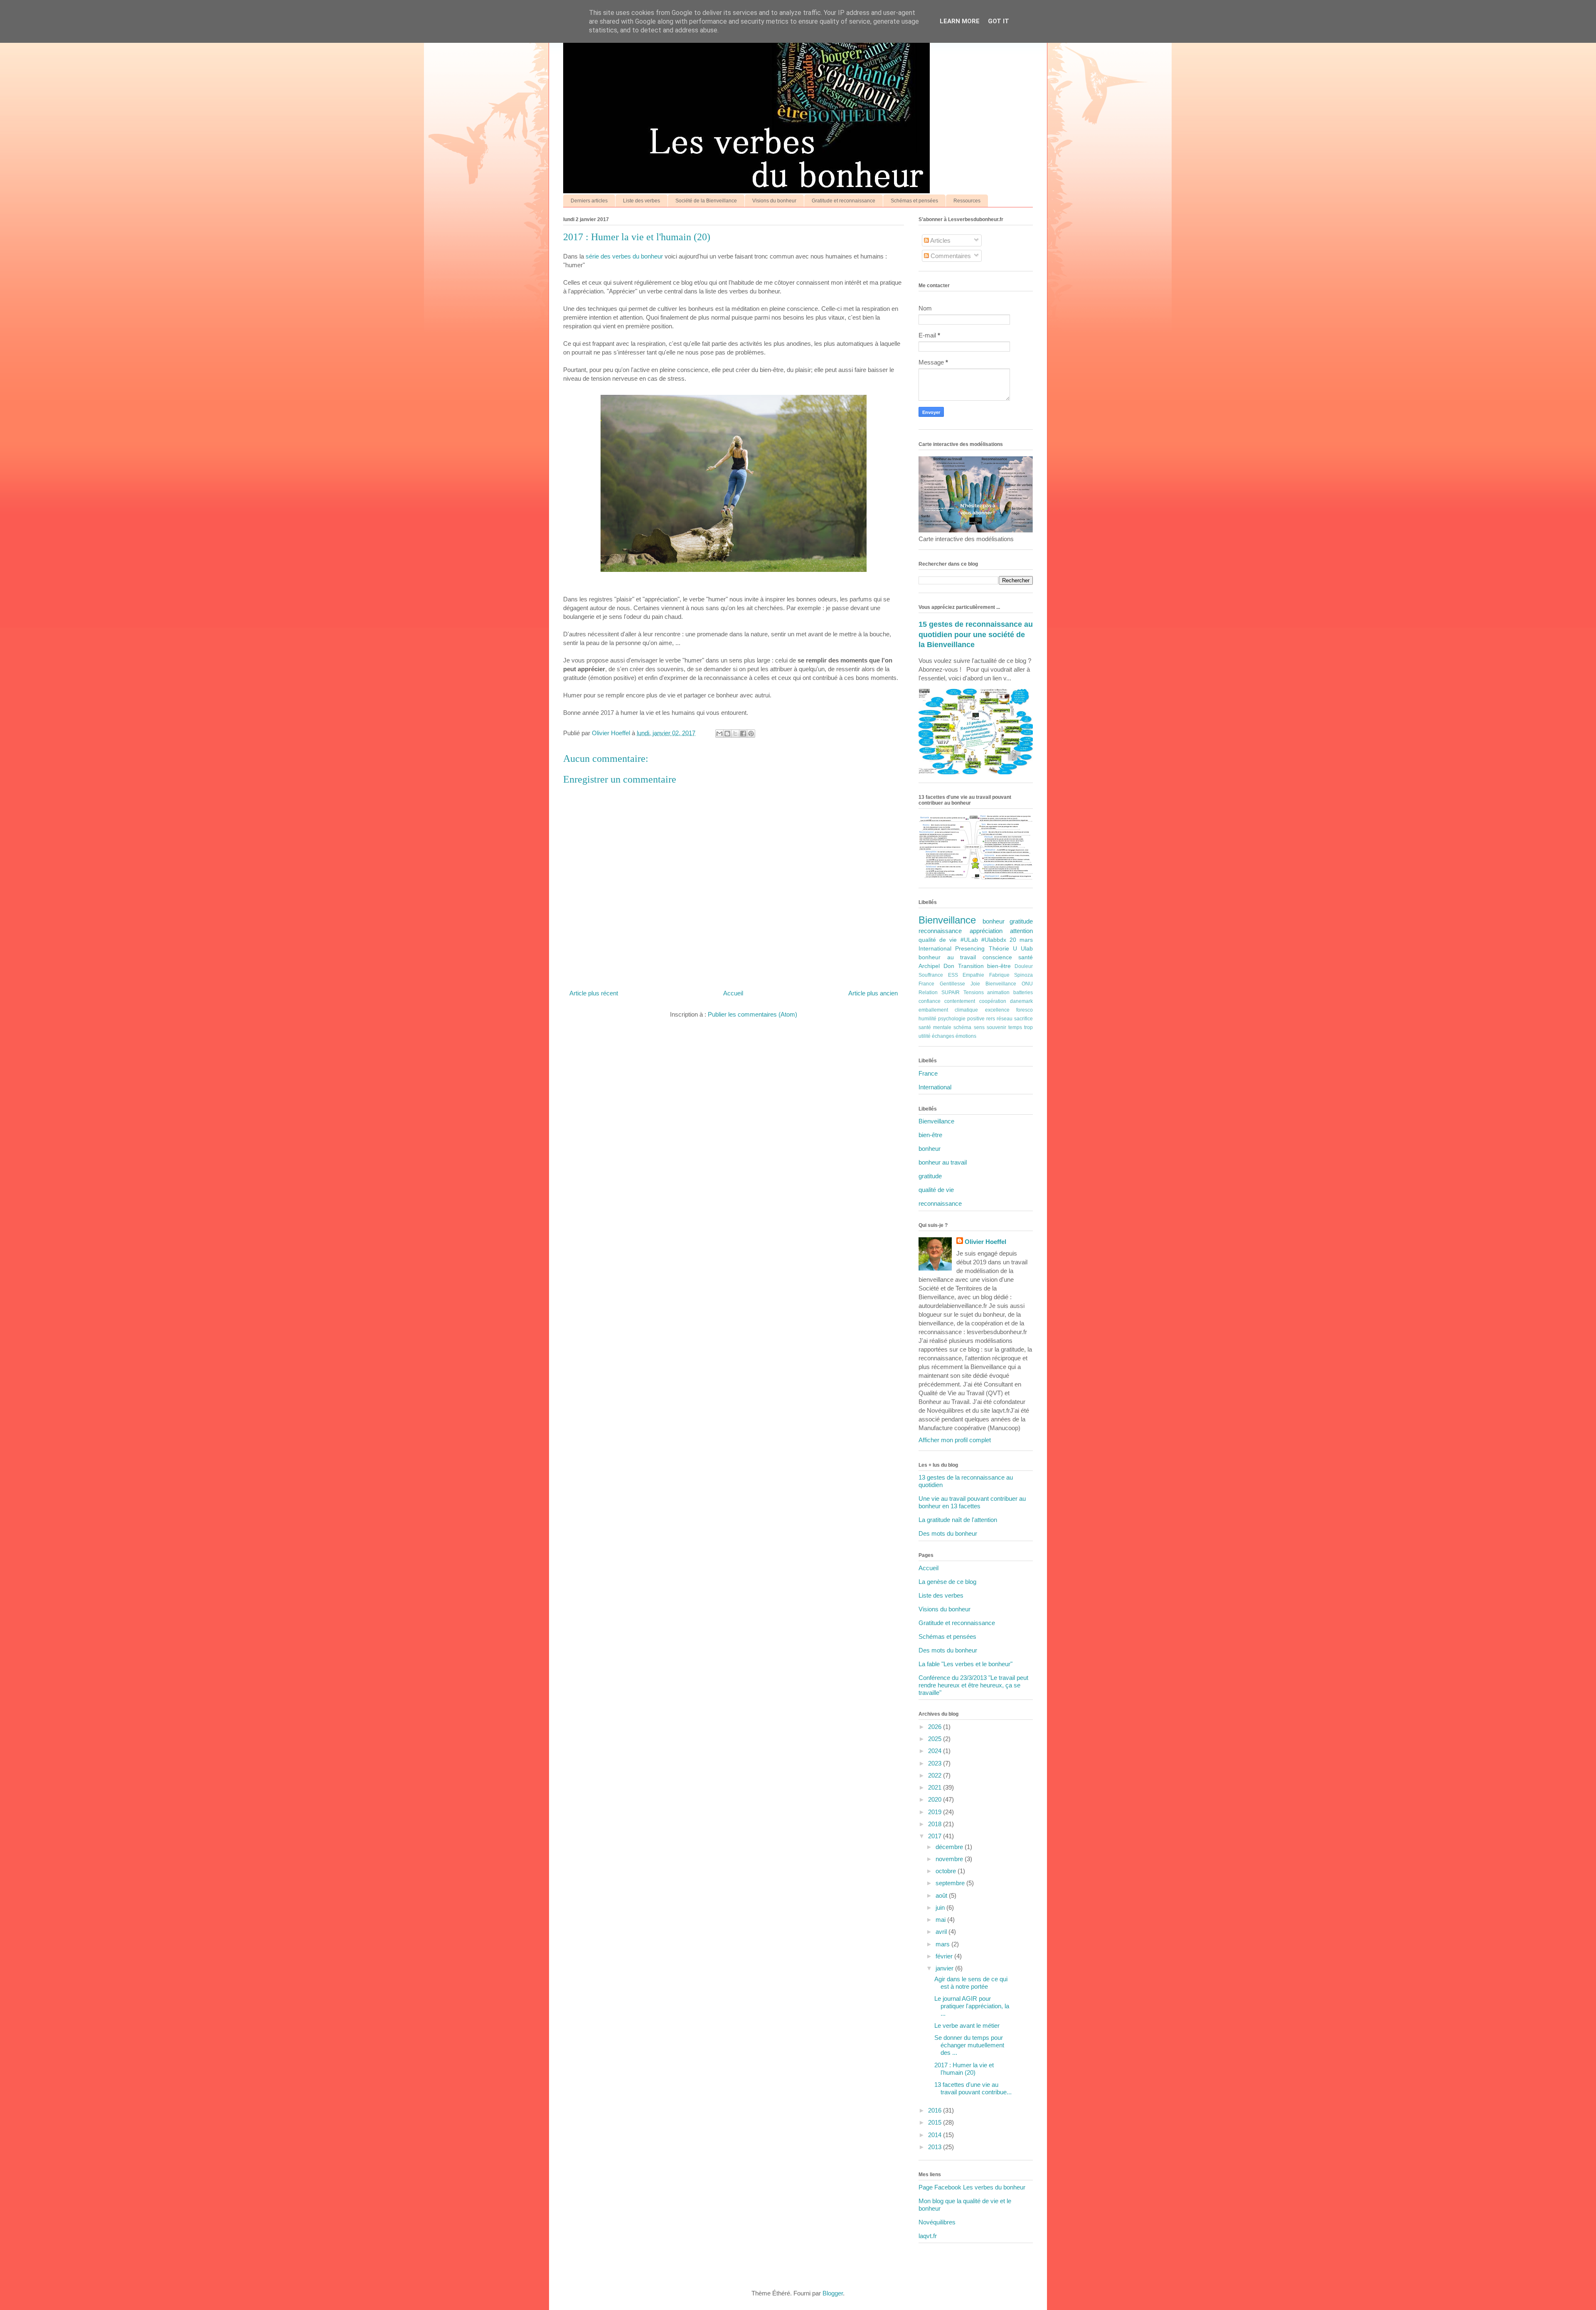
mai (941, 1920)
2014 (936, 2135)
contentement (960, 1001)
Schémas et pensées (914, 201)
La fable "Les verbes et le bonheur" (965, 1664)
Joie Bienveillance (993, 984)
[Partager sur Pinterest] (751, 734)
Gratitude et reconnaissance (844, 201)
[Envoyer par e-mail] (719, 734)
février (945, 1956)
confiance (930, 1001)
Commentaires (950, 256)
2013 (936, 2147)
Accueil (733, 993)
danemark (1021, 1001)
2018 (936, 1824)
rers (991, 1019)
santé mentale (935, 1027)
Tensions (974, 992)
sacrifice (1023, 1019)
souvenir (996, 1027)
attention (1021, 931)
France (926, 984)
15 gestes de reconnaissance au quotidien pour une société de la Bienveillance (976, 634)
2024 (936, 1751)
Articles (940, 240)
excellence (997, 1010)
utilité (925, 1036)
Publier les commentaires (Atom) (752, 1014)
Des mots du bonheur (948, 1533)
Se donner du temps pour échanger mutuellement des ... (969, 2045)
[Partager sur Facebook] (743, 734)
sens (979, 1027)
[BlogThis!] (727, 734)
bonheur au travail (947, 957)
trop (1028, 1027)
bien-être (999, 966)
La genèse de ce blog (947, 1582)
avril (942, 1932)
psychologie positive (961, 1019)
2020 (936, 1799)
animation (998, 992)
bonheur (994, 921)
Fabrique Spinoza (1011, 975)
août (942, 1895)
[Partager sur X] (735, 734)
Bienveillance (947, 920)
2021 (936, 1787)
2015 (936, 2122)
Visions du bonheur (774, 201)
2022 (936, 1775)
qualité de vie (938, 940)
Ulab (1027, 949)
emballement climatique (948, 1010)
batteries (1023, 992)
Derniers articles (589, 201)
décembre (950, 1847)
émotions (966, 1036)
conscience (997, 957)
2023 (936, 1763)
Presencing (970, 949)
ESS (953, 975)
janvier (945, 1968)
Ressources (967, 201)
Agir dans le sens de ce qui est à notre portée (971, 1983)
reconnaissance (940, 931)
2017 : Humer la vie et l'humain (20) (964, 2069)
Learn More (960, 21)
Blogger (833, 2293)
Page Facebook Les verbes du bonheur (972, 2187)
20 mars (1021, 940)
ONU (1027, 984)
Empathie (973, 975)
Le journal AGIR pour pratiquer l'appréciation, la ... (972, 2006)
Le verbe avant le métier (967, 2026)
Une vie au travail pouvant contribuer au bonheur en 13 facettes (972, 1502)
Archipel (929, 966)
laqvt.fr (928, 2236)
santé (1026, 957)
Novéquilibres (937, 2222)
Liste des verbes (642, 201)
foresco (1025, 1010)
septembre (951, 1883)
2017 (936, 1836)
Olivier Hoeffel (985, 1242)
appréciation (986, 931)
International (935, 949)
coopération (993, 1001)
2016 (936, 2110)
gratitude (1021, 921)
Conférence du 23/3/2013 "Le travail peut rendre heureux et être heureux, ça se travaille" (973, 1685)
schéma (962, 1027)
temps (1015, 1027)
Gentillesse (952, 984)
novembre (950, 1859)
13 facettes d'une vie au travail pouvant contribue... (973, 2088)
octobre (947, 1871)
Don (949, 966)
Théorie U (1003, 949)
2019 (936, 1812)
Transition (971, 966)
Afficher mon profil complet (955, 1440)
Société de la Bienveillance (706, 201)
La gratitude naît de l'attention (958, 1520)
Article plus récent (594, 993)
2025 (936, 1739)
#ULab (969, 940)
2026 (936, 1727)
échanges (943, 1036)
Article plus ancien (873, 993)
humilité (927, 1019)
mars (943, 1944)
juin (941, 1907)
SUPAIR (951, 992)
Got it (999, 21)
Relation (928, 992)
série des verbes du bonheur (624, 256)
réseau (1005, 1019)
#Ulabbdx (994, 940)
